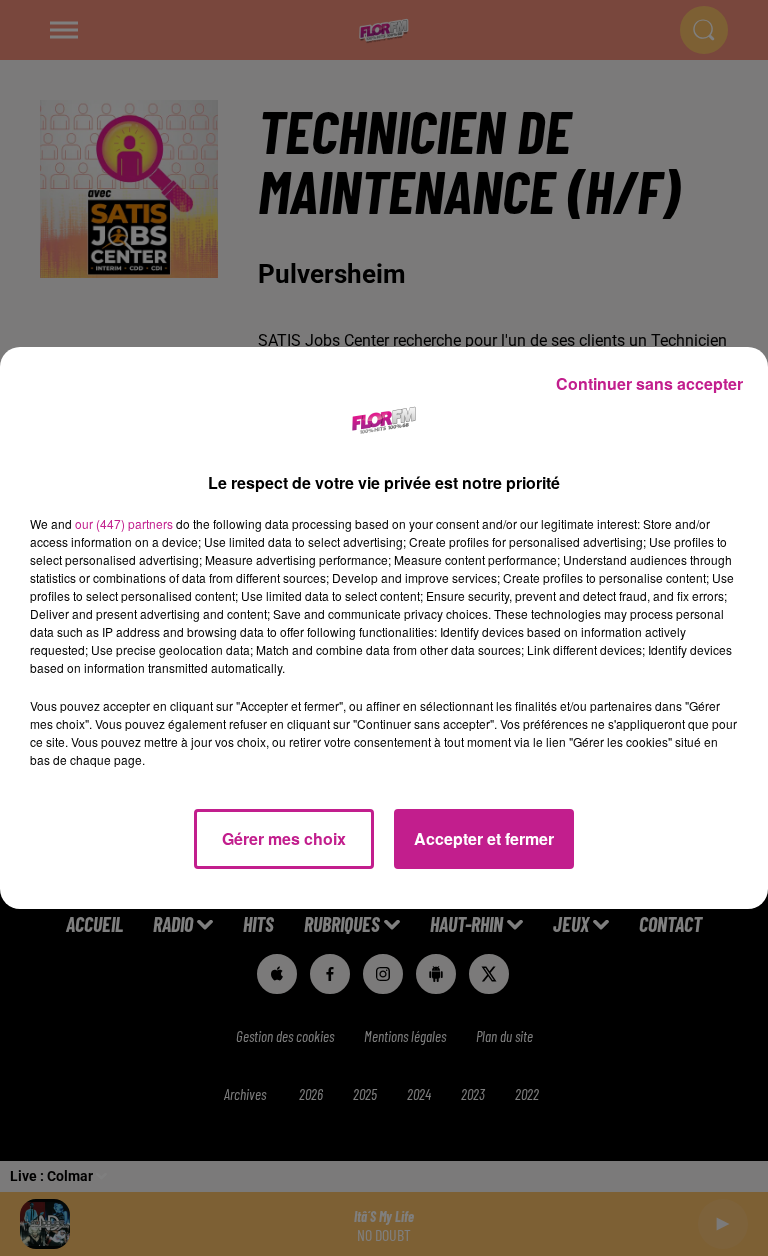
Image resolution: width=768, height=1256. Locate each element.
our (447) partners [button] (124, 523)
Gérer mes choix (284, 838)
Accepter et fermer (484, 838)
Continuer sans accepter (649, 383)
